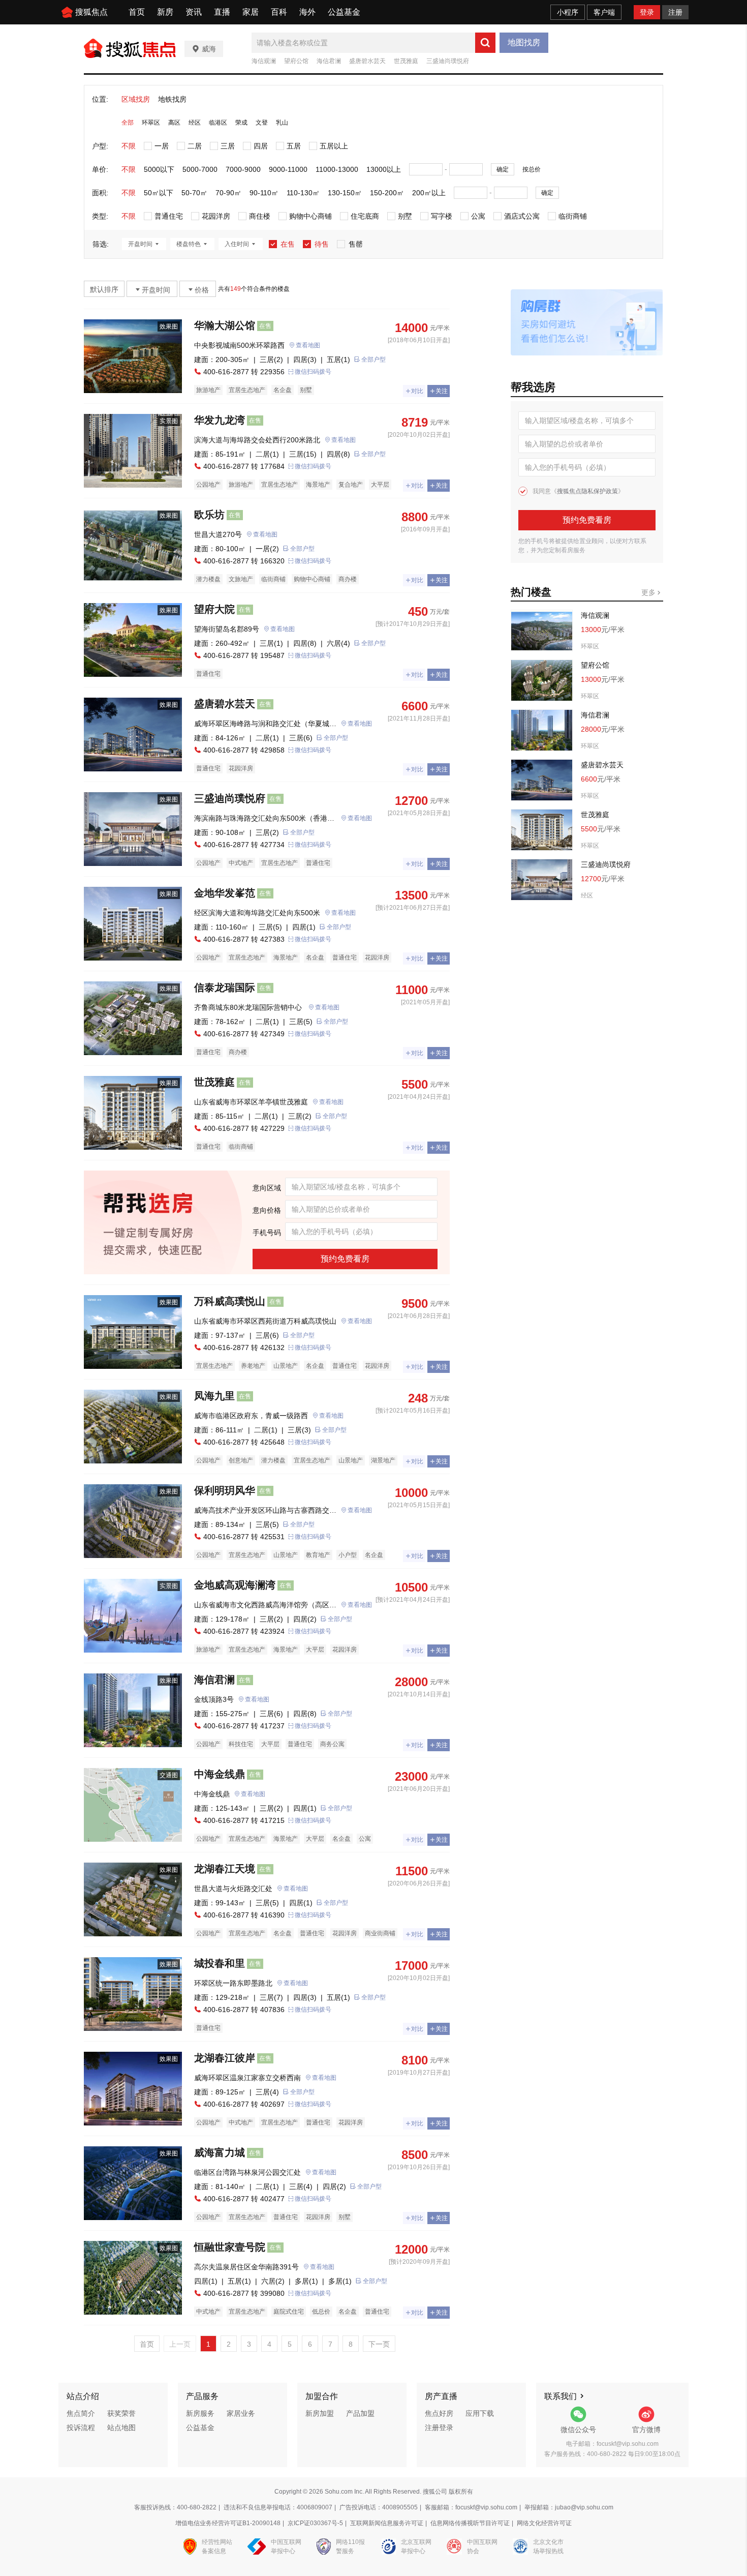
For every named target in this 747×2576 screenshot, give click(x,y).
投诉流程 (81, 2428)
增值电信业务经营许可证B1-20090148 (228, 2523)
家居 (251, 12)
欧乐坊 (209, 515)
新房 (165, 12)
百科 (279, 12)
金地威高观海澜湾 (235, 1585)
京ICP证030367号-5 (315, 2523)
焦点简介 (81, 2413)
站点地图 (121, 2428)
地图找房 (524, 42)
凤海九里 (214, 1396)
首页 (137, 12)
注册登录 (439, 2428)
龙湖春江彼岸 (225, 2058)
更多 (649, 592)
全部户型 (373, 360)
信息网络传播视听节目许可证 (470, 2523)
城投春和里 (220, 1963)
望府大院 (214, 609)
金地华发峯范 (225, 893)
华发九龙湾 (220, 420)
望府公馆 (296, 61)
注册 (675, 12)
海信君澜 (329, 61)
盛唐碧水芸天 (367, 61)
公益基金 (344, 12)
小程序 (568, 12)
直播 (222, 12)
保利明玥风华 (225, 1490)
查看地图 (308, 345)
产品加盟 (360, 2413)
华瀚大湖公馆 (225, 325)
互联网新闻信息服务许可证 (387, 2523)
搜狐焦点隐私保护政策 (587, 491)
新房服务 (200, 2413)
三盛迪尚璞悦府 (448, 61)
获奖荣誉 (121, 2413)
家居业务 (241, 2413)
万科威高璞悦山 (230, 1301)
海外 (307, 12)
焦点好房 (439, 2413)
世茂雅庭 (406, 61)
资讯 (194, 12)
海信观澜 (264, 61)
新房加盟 (320, 2413)
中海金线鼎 (220, 1774)
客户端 (604, 12)
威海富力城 (220, 2152)
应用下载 (480, 2413)
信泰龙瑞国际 (225, 987)
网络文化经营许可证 (544, 2523)
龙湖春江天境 (225, 1869)
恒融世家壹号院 (230, 2247)
